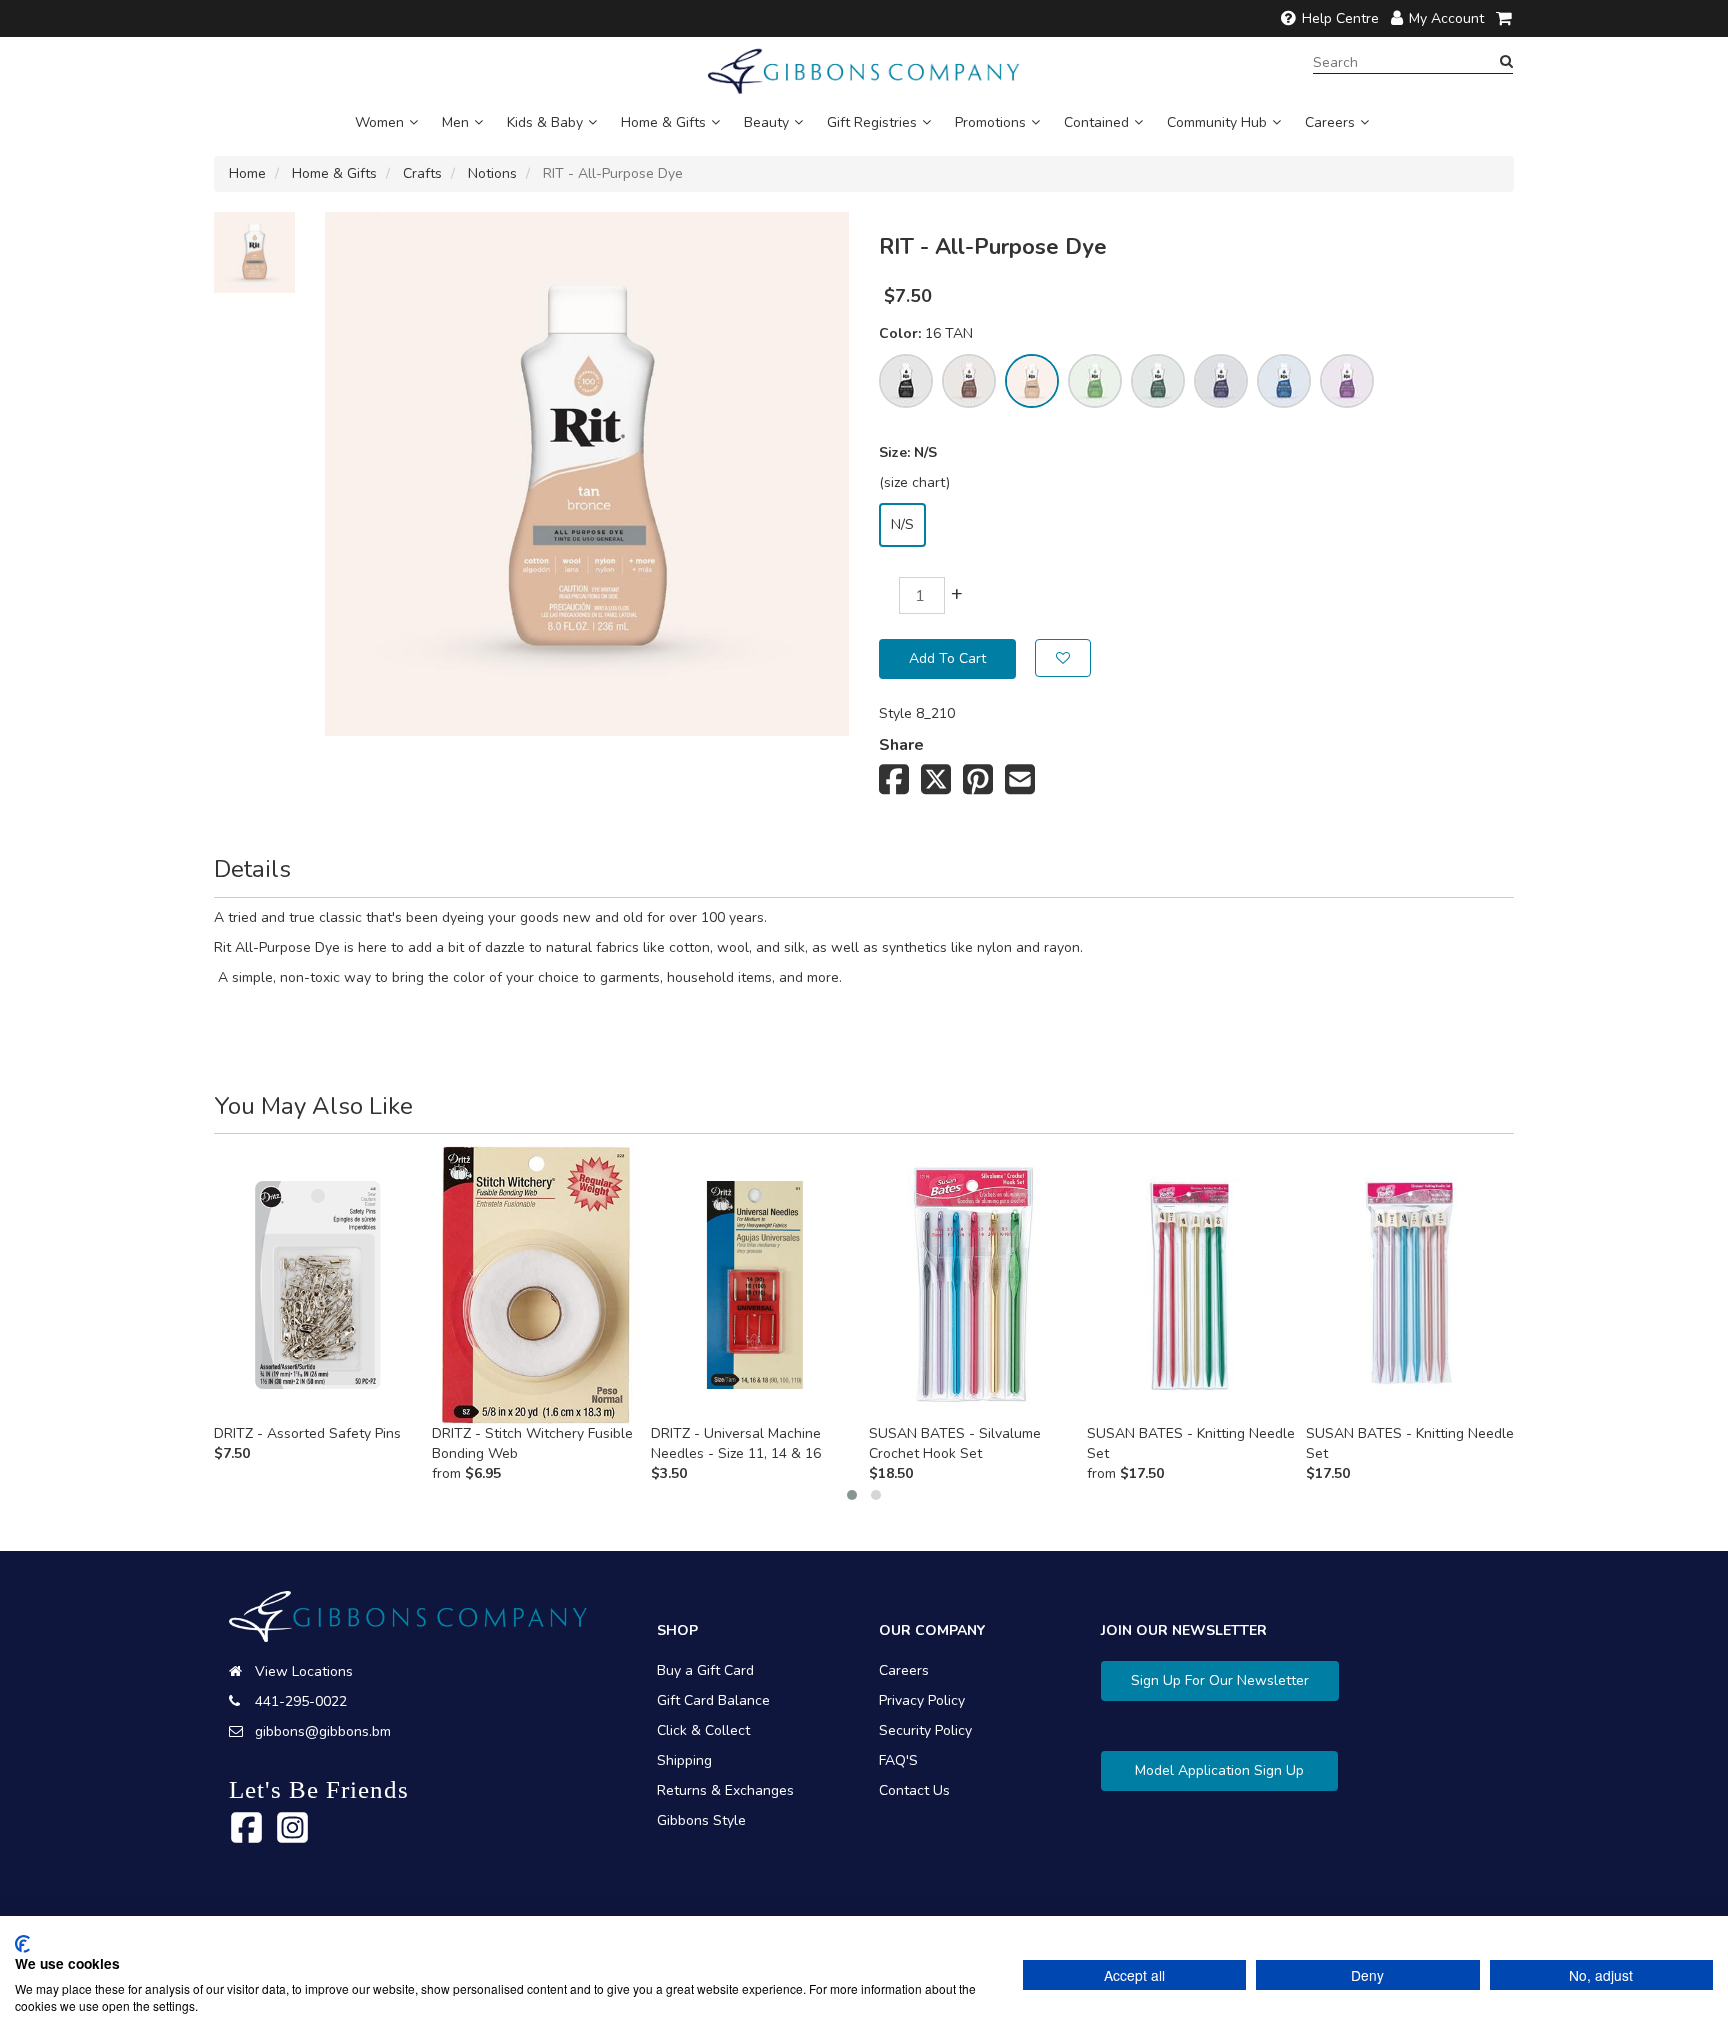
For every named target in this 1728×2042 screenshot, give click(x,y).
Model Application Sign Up (1219, 1770)
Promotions (990, 122)
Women (379, 122)
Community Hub (1217, 122)
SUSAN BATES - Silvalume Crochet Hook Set (955, 1443)
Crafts (422, 173)
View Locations (304, 1671)
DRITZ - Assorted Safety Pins (307, 1433)
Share (901, 745)
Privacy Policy (922, 1700)
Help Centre (1340, 18)
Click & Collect (703, 1730)
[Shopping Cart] (1505, 18)
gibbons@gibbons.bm (323, 1731)
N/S (902, 524)
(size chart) (914, 482)
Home (247, 173)
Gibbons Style (701, 1820)
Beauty (766, 122)
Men (455, 122)
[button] (852, 1495)
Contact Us (914, 1790)
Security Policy (925, 1730)
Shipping (684, 1760)
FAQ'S (898, 1760)
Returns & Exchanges (725, 1790)
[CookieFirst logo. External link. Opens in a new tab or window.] (22, 1944)
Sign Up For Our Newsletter (1220, 1680)
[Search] (1506, 62)
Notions (492, 173)
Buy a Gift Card (705, 1670)
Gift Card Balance (713, 1700)
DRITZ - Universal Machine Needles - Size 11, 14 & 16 (736, 1443)
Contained (1096, 122)
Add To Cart (947, 658)
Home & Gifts (663, 122)
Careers (1330, 122)
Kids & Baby (545, 122)
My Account (1446, 18)
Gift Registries (872, 122)
